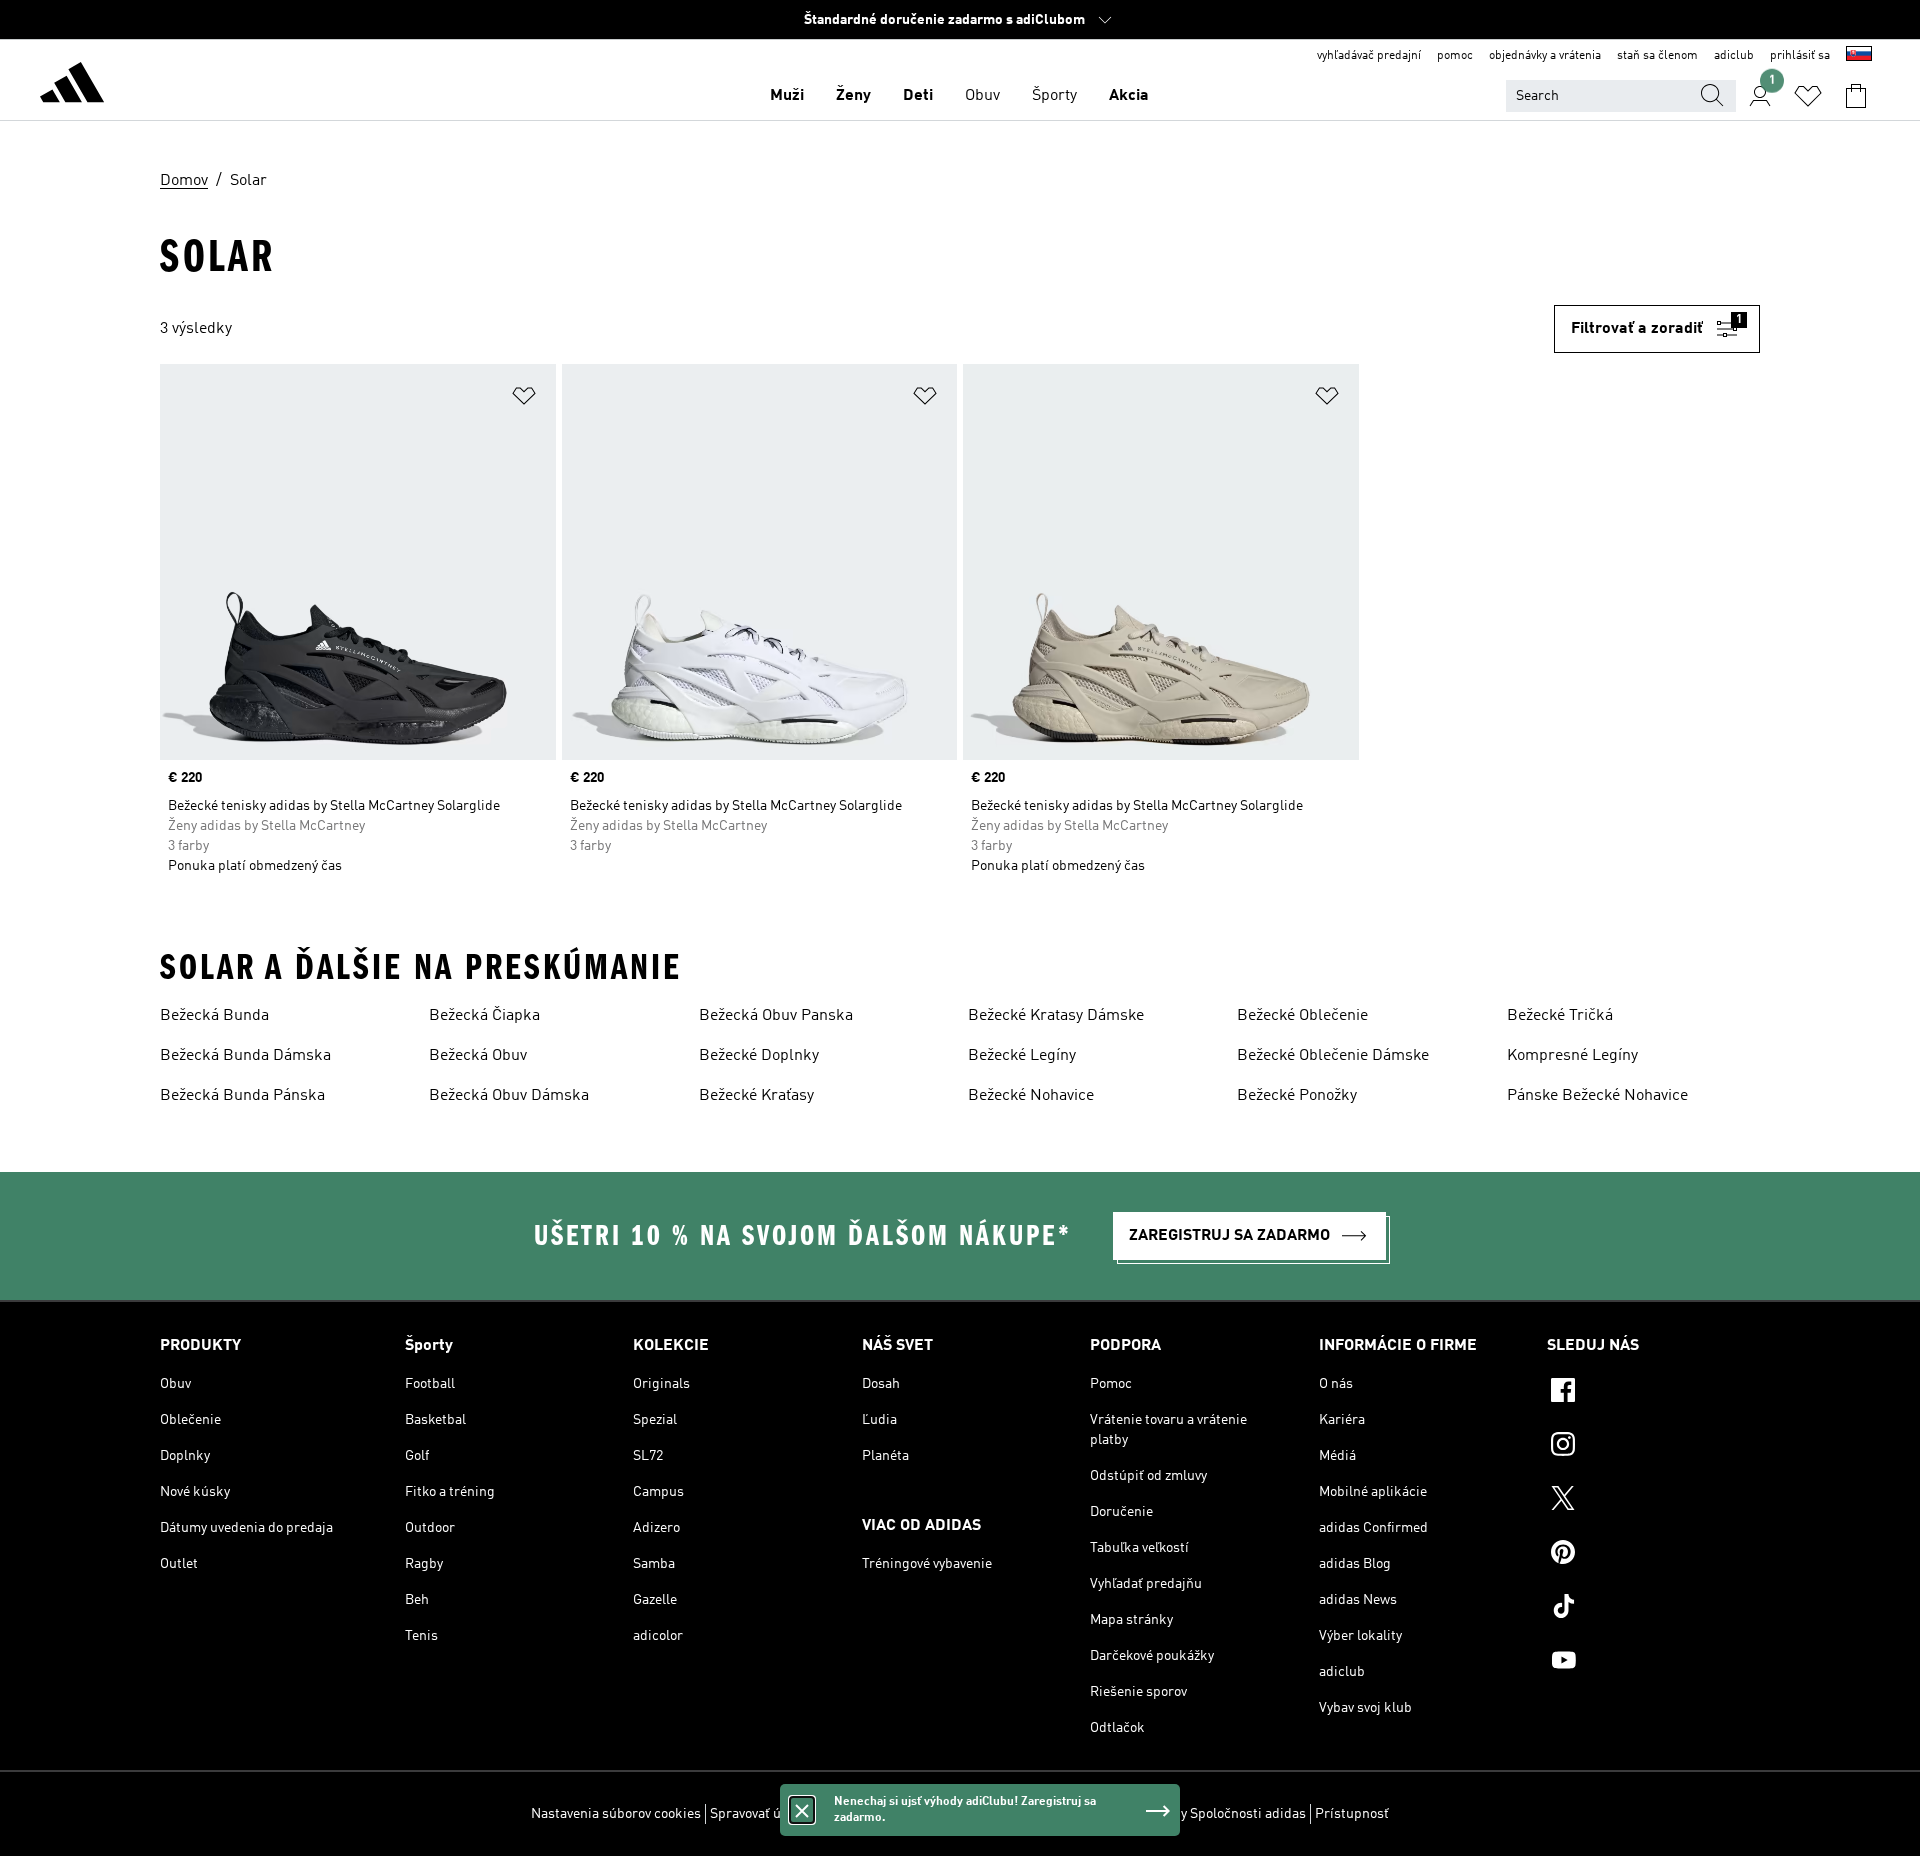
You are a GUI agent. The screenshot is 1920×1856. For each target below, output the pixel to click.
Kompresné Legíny (1572, 1056)
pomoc (1455, 56)
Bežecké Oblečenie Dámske (1333, 1056)
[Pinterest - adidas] (1653, 1555)
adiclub (1734, 56)
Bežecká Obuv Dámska (509, 1096)
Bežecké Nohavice (1031, 1096)
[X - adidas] (1653, 1501)
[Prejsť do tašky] (1856, 96)
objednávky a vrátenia (1545, 56)
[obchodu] (72, 86)
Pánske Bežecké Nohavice (1597, 1096)
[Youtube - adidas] (1653, 1663)
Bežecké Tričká (1560, 1016)
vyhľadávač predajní (1369, 56)
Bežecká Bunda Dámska (245, 1056)
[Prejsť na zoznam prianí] (1808, 96)
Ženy (853, 96)
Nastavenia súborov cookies (616, 1814)
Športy (1054, 96)
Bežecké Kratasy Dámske (1056, 1016)
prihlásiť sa (1800, 56)
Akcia (1129, 96)
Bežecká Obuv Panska (776, 1016)
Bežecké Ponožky (1297, 1096)
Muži (787, 96)
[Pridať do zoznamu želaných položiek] (524, 399)
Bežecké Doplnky (759, 1056)
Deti (918, 96)
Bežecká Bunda (214, 1016)
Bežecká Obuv (478, 1056)
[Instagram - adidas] (1653, 1447)
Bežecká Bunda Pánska (242, 1096)
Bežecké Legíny (1022, 1056)
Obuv (982, 96)
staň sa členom (1657, 56)
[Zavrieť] (802, 1810)
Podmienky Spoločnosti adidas (1212, 1814)
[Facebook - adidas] (1653, 1393)
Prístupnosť (1352, 1814)
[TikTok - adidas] (1653, 1609)
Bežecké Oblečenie (1302, 1016)
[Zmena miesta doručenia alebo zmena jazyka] (1859, 56)
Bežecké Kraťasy (756, 1096)
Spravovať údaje (758, 1814)
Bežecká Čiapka (484, 1016)
